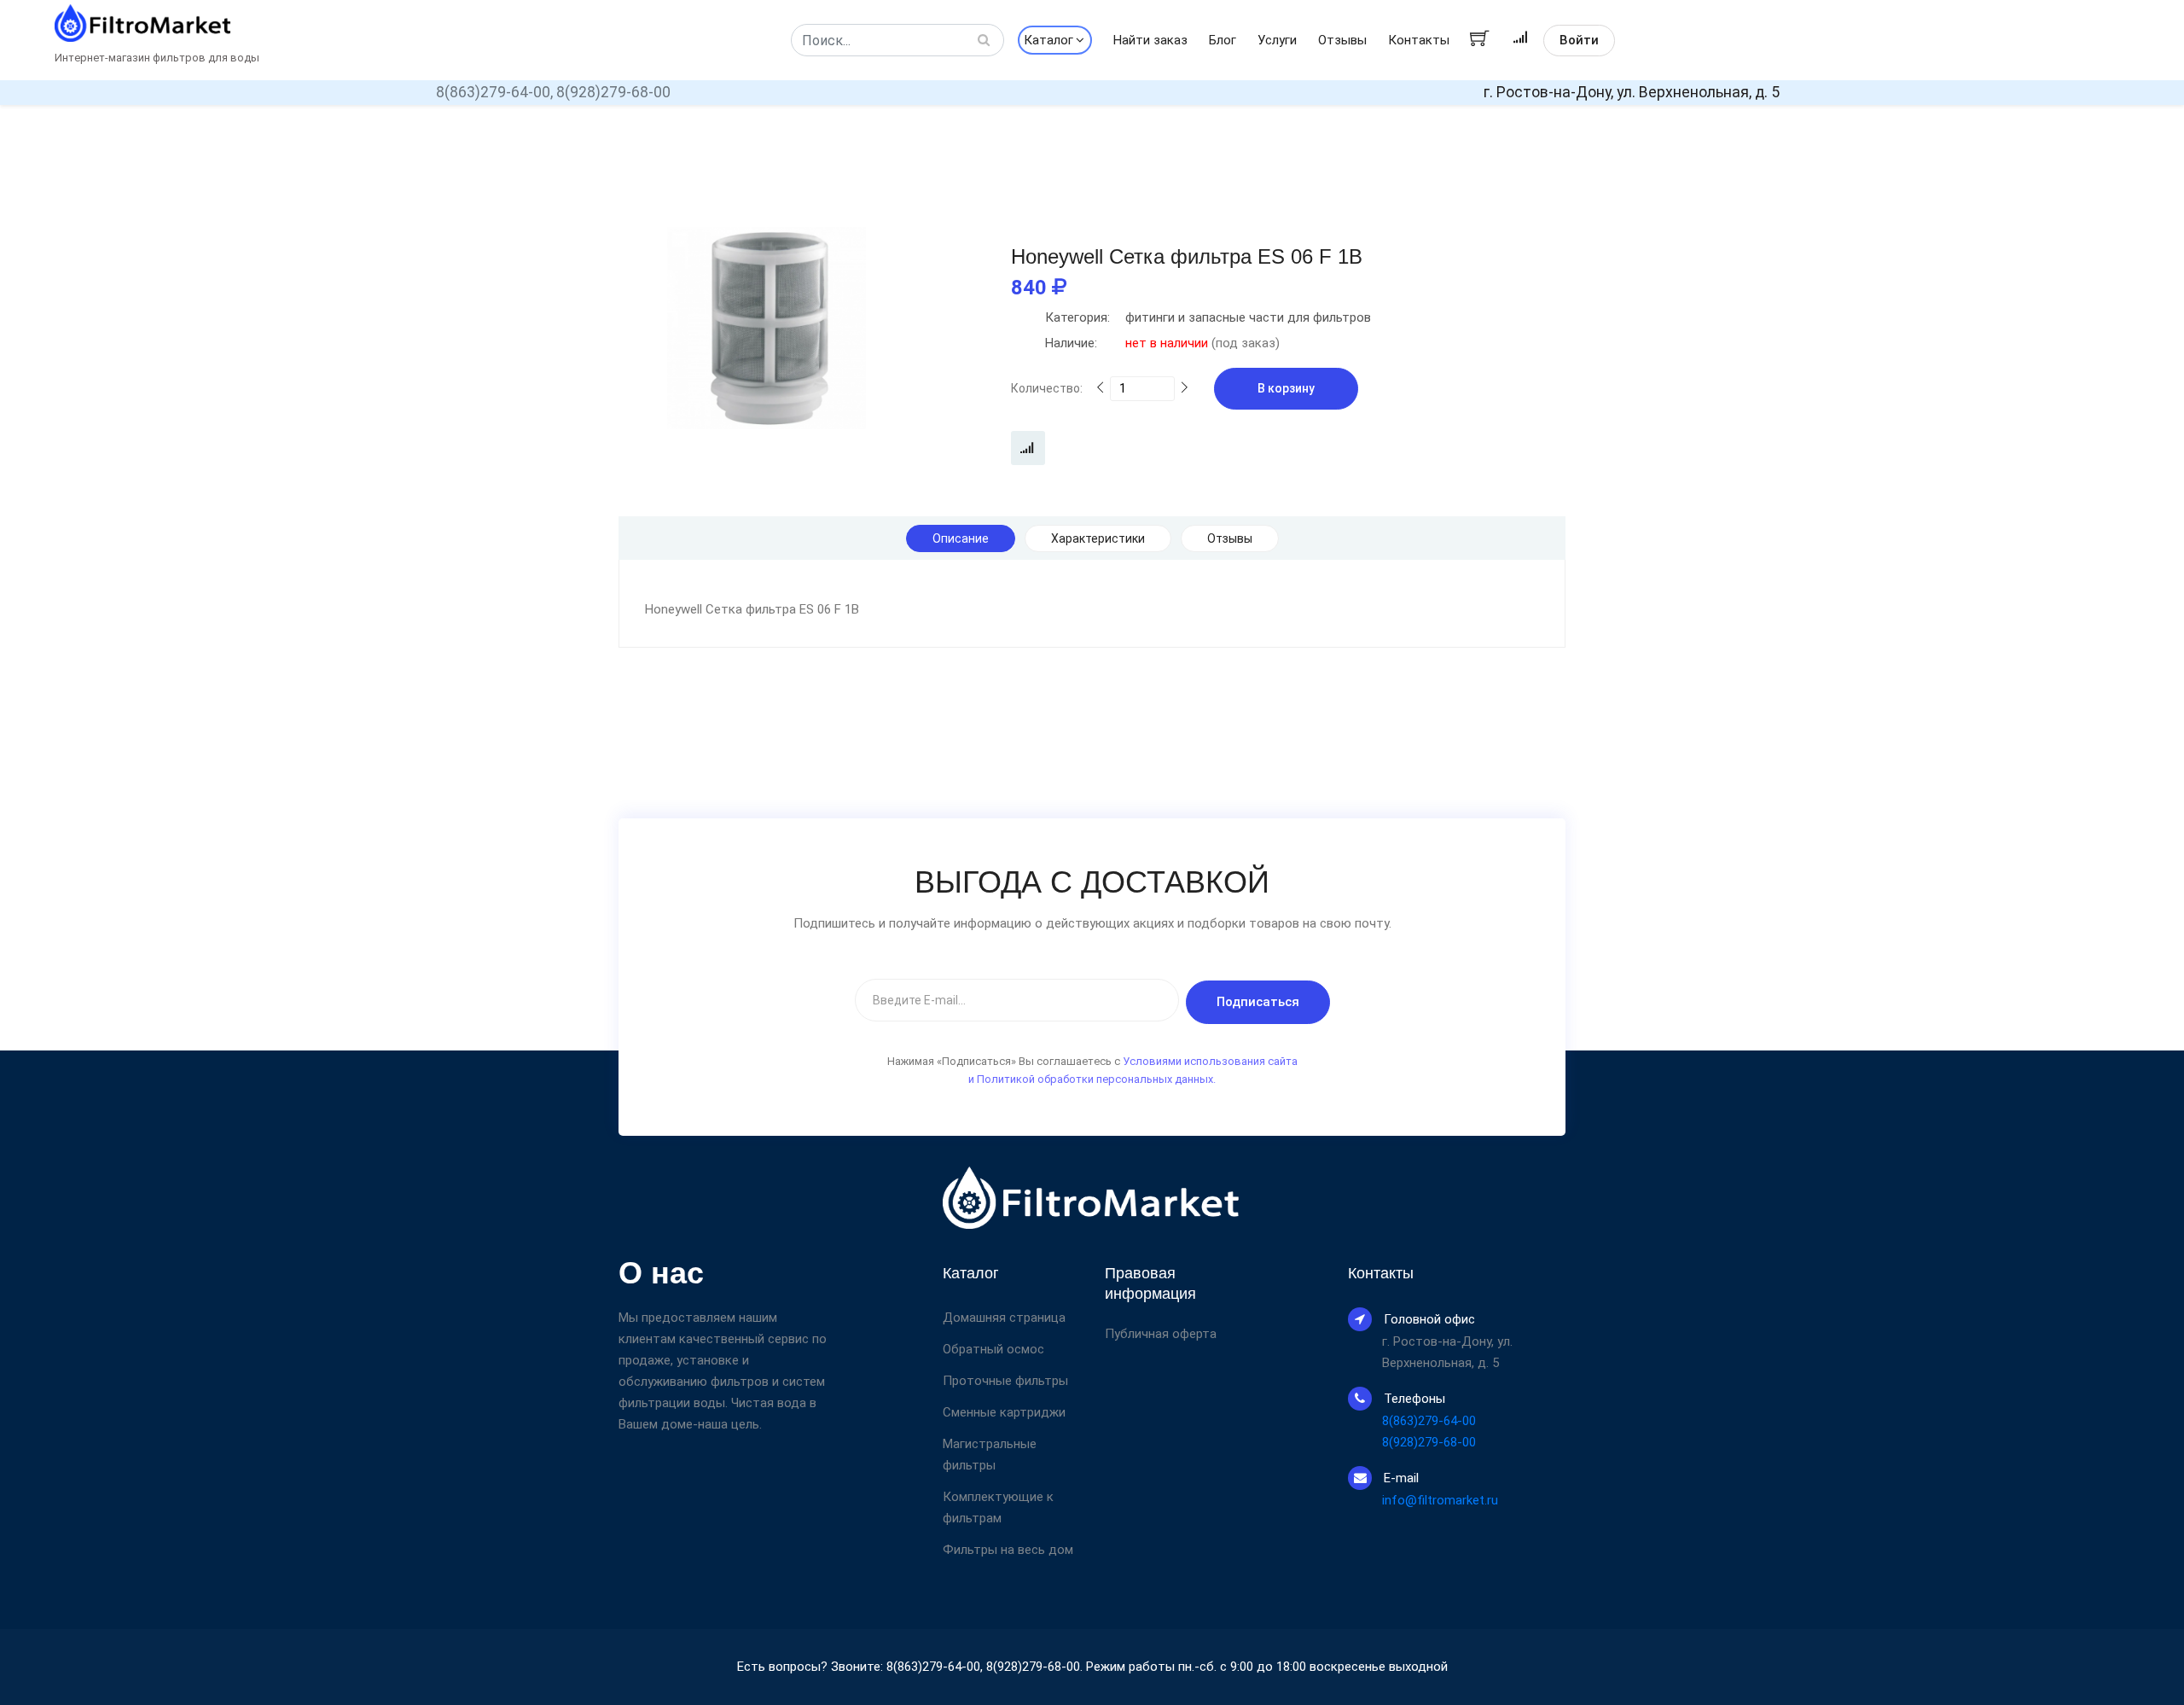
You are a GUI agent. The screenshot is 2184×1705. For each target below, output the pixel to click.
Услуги (1277, 40)
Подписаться (1258, 1002)
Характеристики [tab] (1098, 538)
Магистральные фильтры (990, 1455)
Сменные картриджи (1004, 1412)
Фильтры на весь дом (1008, 1550)
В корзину (1286, 388)
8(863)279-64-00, (494, 92)
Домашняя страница (1004, 1318)
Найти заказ (1150, 40)
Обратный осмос (993, 1349)
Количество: (1047, 388)
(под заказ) (1162, 343)
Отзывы (1342, 40)
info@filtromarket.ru (1440, 1500)
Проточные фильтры (1005, 1381)
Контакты (1419, 40)
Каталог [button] (1048, 40)
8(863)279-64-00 (1429, 1421)
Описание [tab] (961, 538)
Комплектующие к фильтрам (998, 1507)
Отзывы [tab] (1230, 538)
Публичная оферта (1161, 1334)
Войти (1579, 40)
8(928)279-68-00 (613, 92)
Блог (1223, 40)
